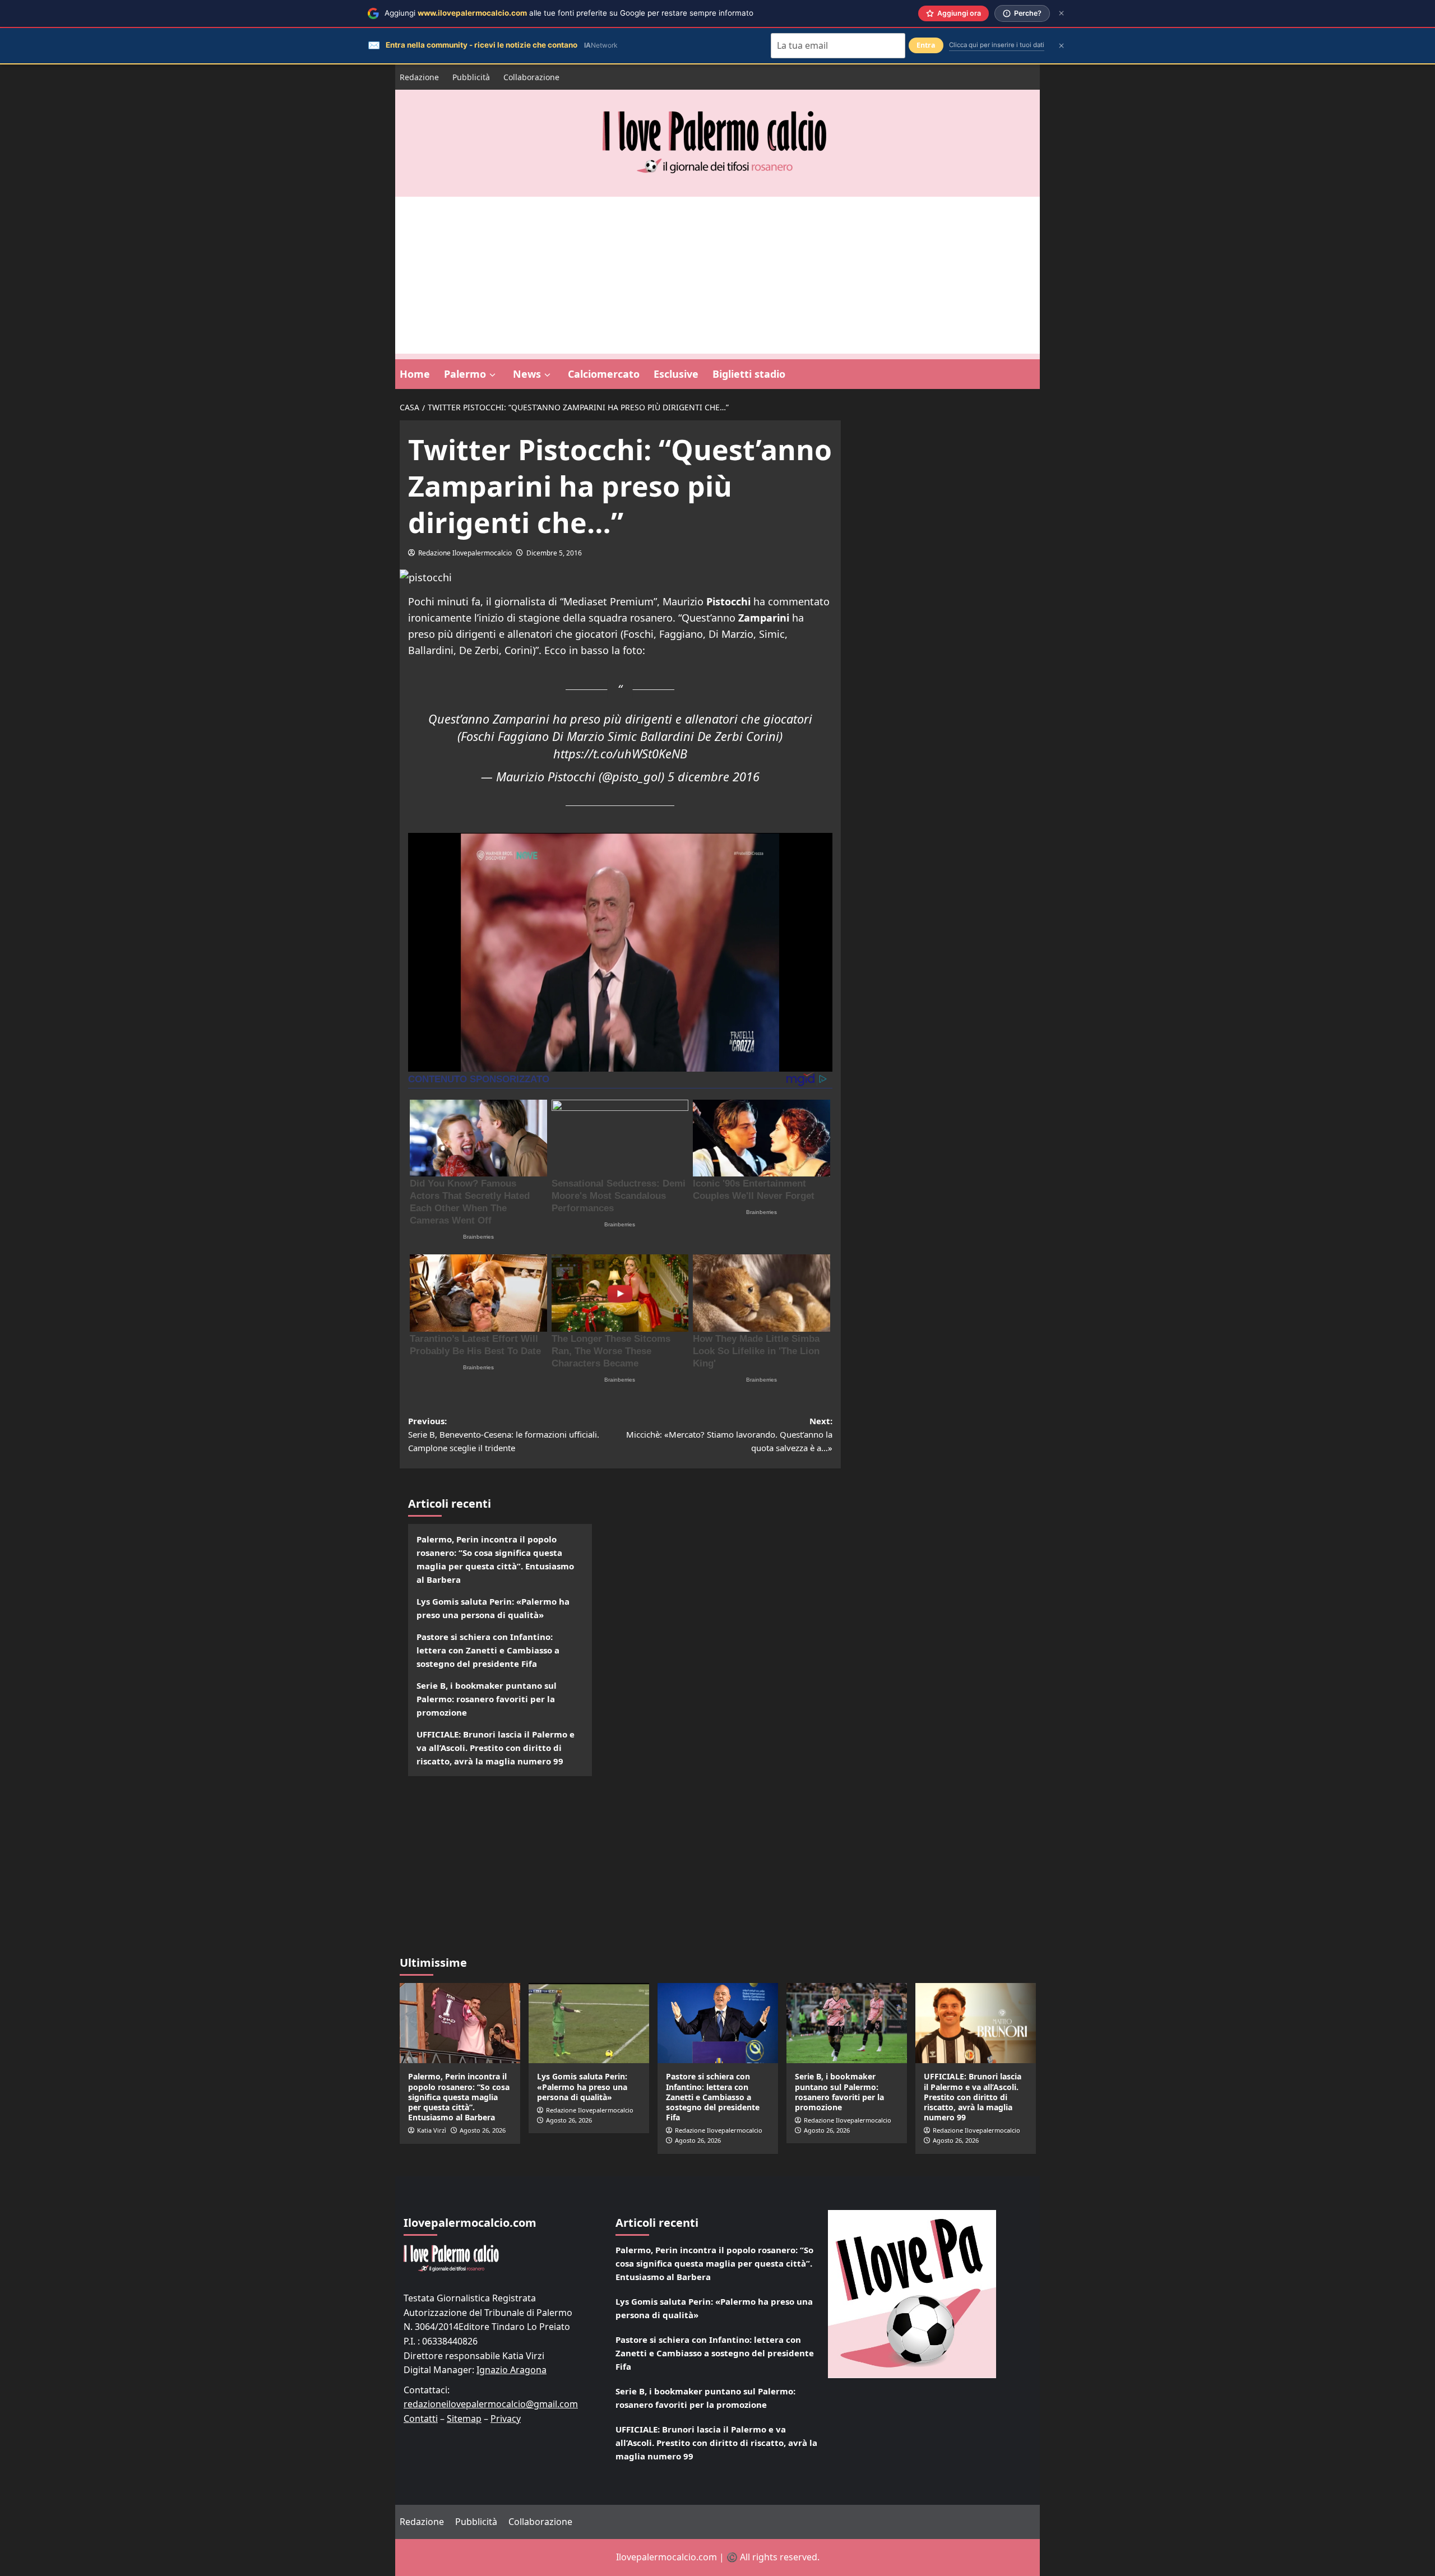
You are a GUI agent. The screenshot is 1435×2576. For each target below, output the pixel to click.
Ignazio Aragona (511, 2370)
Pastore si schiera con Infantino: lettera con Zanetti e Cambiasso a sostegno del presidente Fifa (488, 1650)
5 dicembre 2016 (714, 777)
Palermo (465, 374)
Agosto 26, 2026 (483, 2130)
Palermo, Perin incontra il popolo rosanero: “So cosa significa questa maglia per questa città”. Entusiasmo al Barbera (495, 1559)
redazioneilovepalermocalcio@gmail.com (491, 2404)
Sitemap (464, 2419)
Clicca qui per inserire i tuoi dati (997, 45)
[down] (492, 375)
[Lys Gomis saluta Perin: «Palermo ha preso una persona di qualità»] (589, 2023)
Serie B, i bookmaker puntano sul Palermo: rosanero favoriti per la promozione (487, 1699)
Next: (729, 1434)
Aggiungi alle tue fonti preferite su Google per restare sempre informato (569, 13)
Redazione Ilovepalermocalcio (465, 553)
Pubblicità (471, 77)
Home (415, 374)
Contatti (421, 2419)
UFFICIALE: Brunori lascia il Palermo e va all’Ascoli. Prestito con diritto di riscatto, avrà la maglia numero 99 (496, 1748)
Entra (926, 45)
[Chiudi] (1061, 13)
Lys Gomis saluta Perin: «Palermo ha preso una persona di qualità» (493, 1608)
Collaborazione (531, 77)
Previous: (504, 1434)
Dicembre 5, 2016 (554, 553)
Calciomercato (604, 374)
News (527, 374)
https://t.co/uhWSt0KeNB (620, 754)
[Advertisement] (717, 275)
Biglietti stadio (749, 374)
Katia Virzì (432, 2130)
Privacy (506, 2419)
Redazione (419, 77)
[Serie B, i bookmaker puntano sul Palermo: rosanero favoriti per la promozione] (847, 2023)
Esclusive (676, 374)
